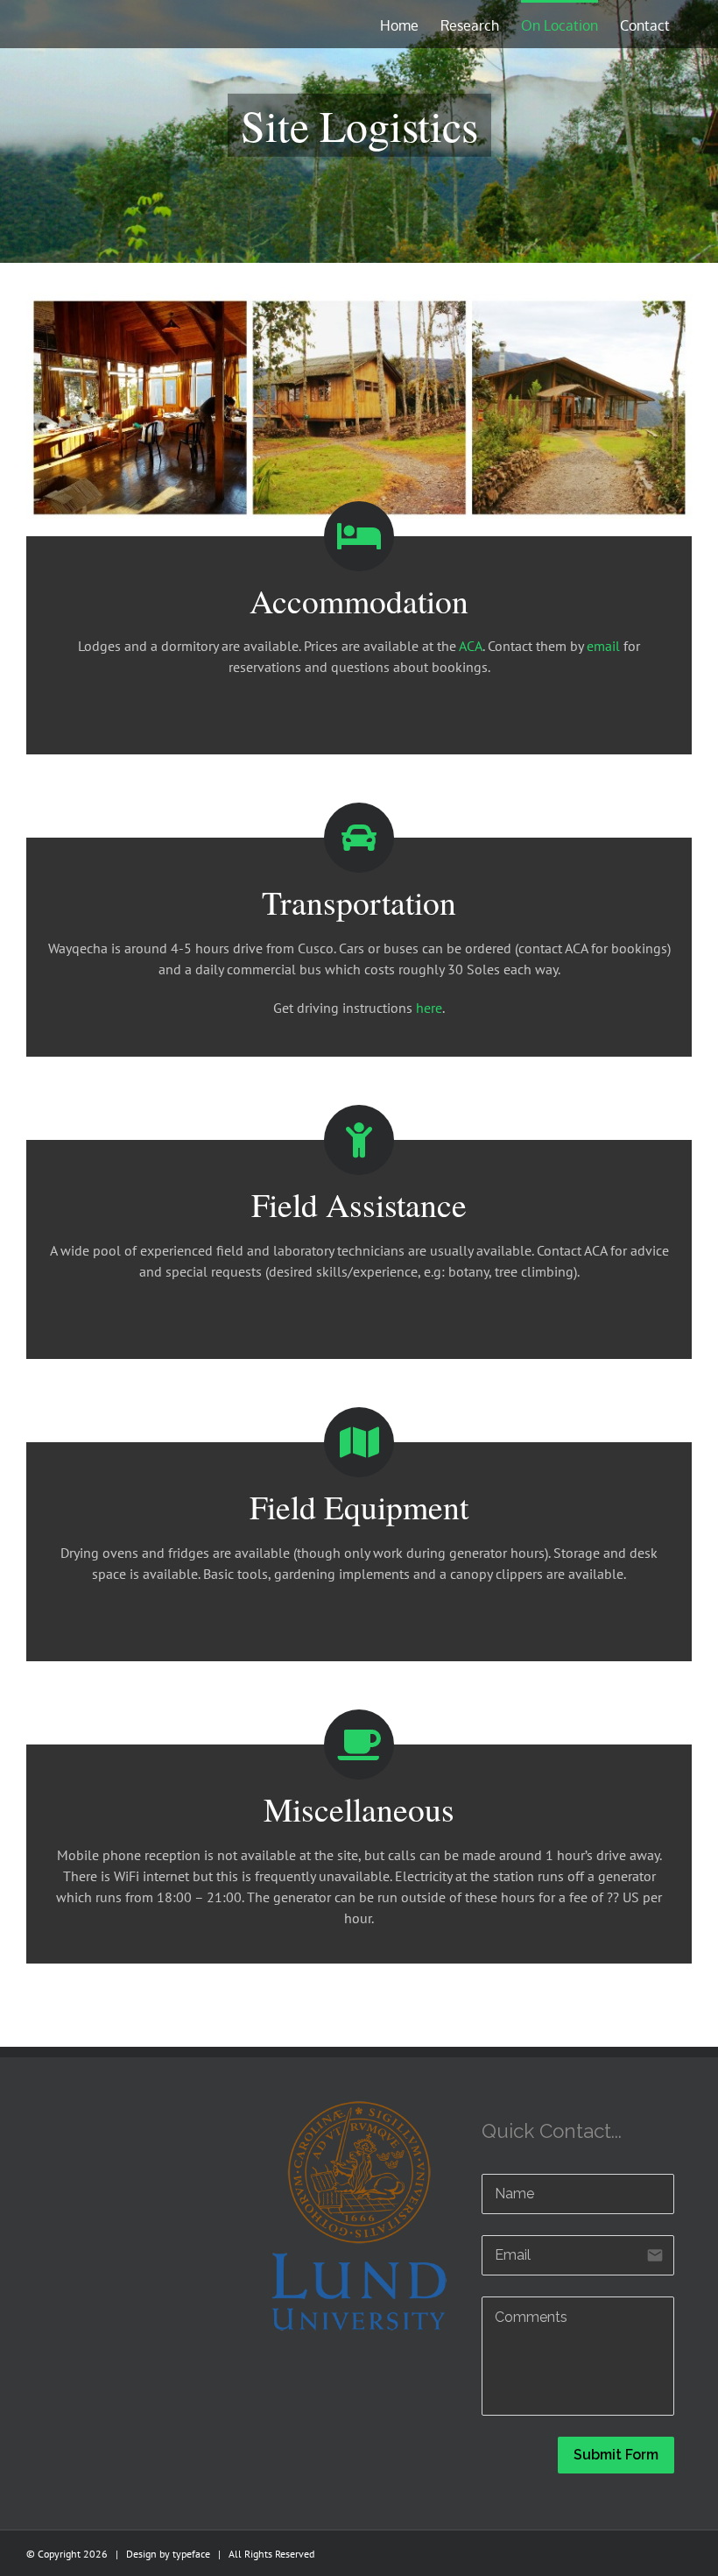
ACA (471, 646)
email (603, 646)
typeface (191, 2554)
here (429, 1008)
